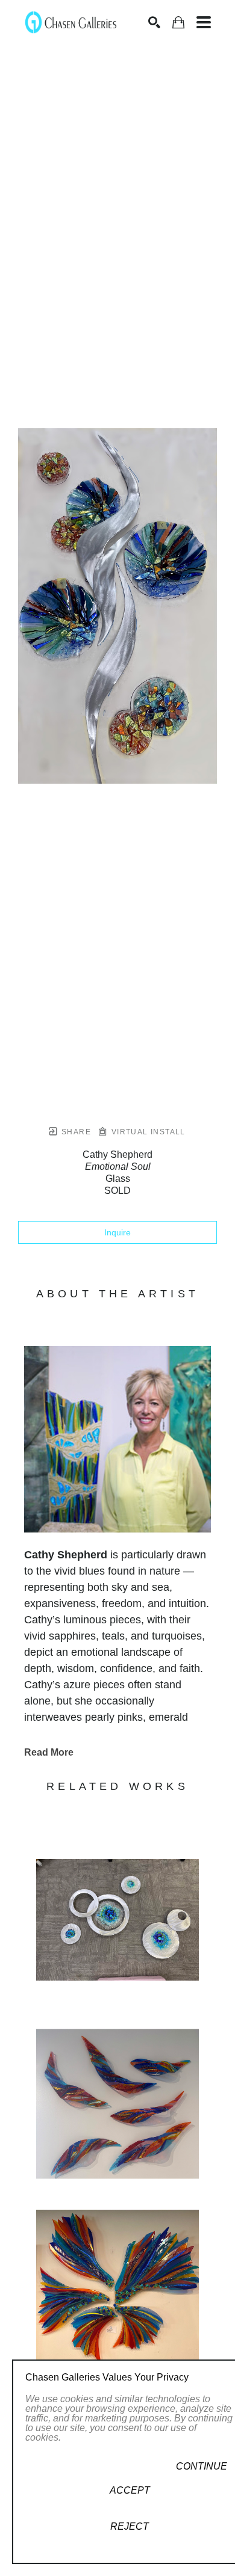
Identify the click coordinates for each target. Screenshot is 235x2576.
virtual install (147, 1132)
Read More (49, 1752)
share (75, 1132)
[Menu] (204, 22)
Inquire (117, 1232)
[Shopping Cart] (178, 23)
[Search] (154, 22)
